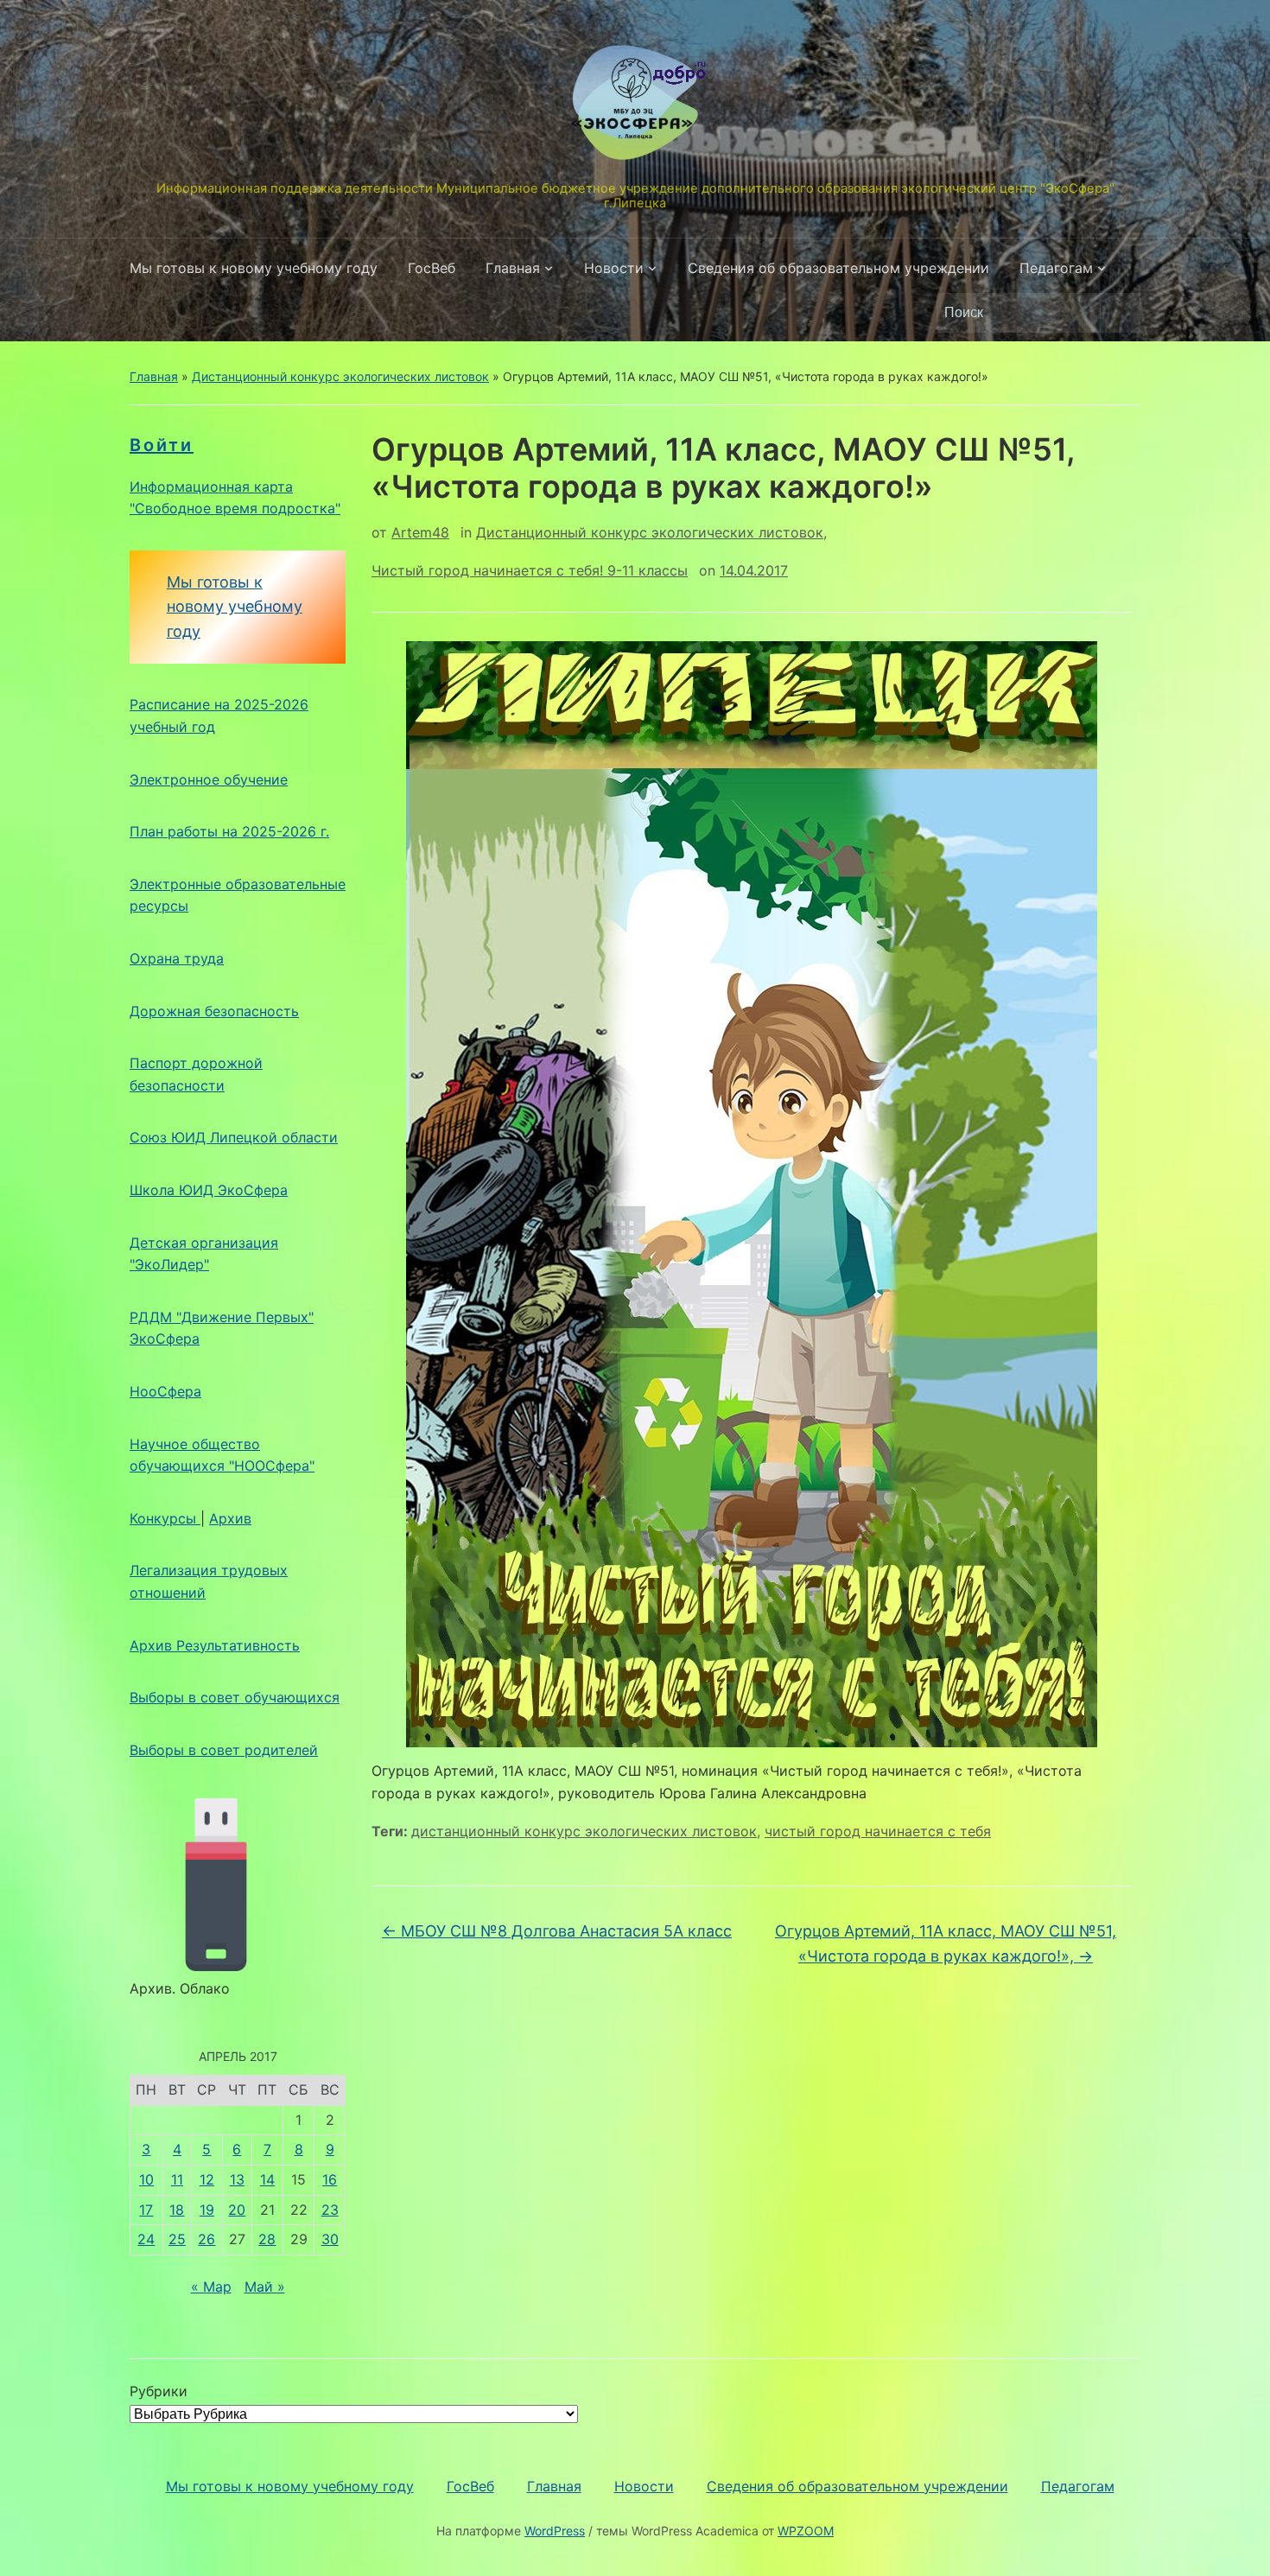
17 (146, 2210)
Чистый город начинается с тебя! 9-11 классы (530, 570)
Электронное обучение (209, 779)
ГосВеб (432, 268)
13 (237, 2179)
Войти (162, 445)
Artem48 (420, 532)
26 (206, 2239)
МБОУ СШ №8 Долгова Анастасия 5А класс (557, 1931)
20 (237, 2210)
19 (207, 2210)
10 (146, 2179)
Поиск (1119, 313)
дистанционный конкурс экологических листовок (584, 1831)
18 (177, 2210)
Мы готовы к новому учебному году (254, 268)
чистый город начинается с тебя (878, 1831)
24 (146, 2239)
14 (267, 2179)
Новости (614, 268)
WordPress (555, 2531)
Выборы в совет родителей (224, 1750)
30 (330, 2239)
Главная (513, 268)
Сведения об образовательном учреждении (838, 268)
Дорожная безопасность (214, 1011)
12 (207, 2179)
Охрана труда (177, 958)
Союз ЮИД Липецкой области (234, 1137)
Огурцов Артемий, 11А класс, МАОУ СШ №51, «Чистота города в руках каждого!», (946, 1943)
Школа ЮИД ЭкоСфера (209, 1190)
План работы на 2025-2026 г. (229, 831)
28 (267, 2239)
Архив (230, 1518)
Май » (265, 2287)
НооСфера (165, 1391)
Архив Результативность (215, 1645)
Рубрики (159, 2391)
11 (177, 2179)
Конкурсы (165, 1518)
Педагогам (1056, 268)
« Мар (211, 2287)
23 (330, 2210)
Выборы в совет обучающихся (235, 1697)
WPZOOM (806, 2531)
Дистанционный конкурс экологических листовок (340, 376)
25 (177, 2239)
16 (330, 2179)
